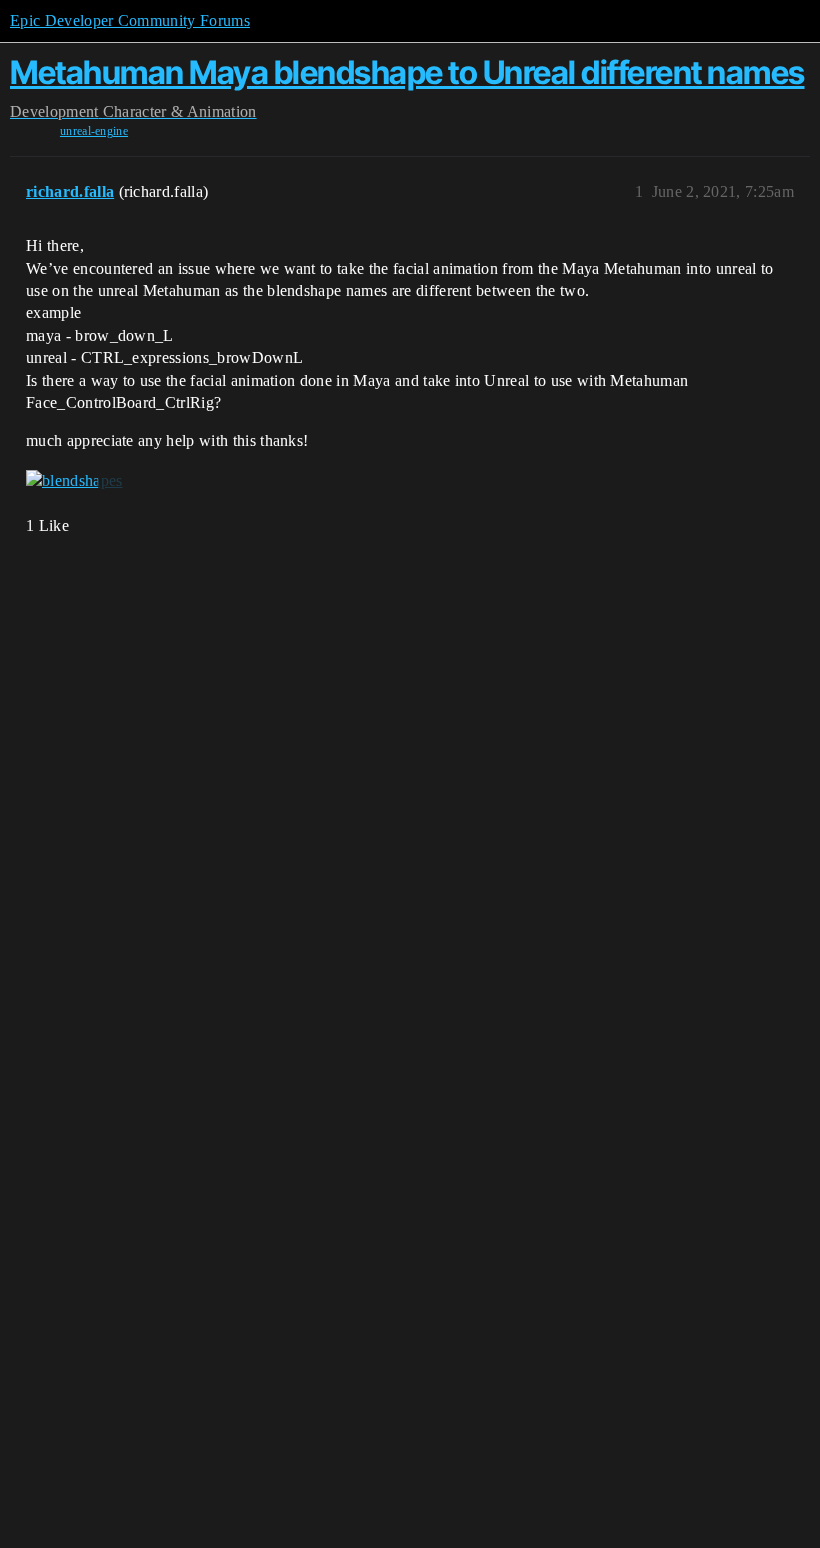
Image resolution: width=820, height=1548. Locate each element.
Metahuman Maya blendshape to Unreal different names (407, 72)
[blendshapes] (74, 481)
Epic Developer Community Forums (130, 20)
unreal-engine (94, 131)
